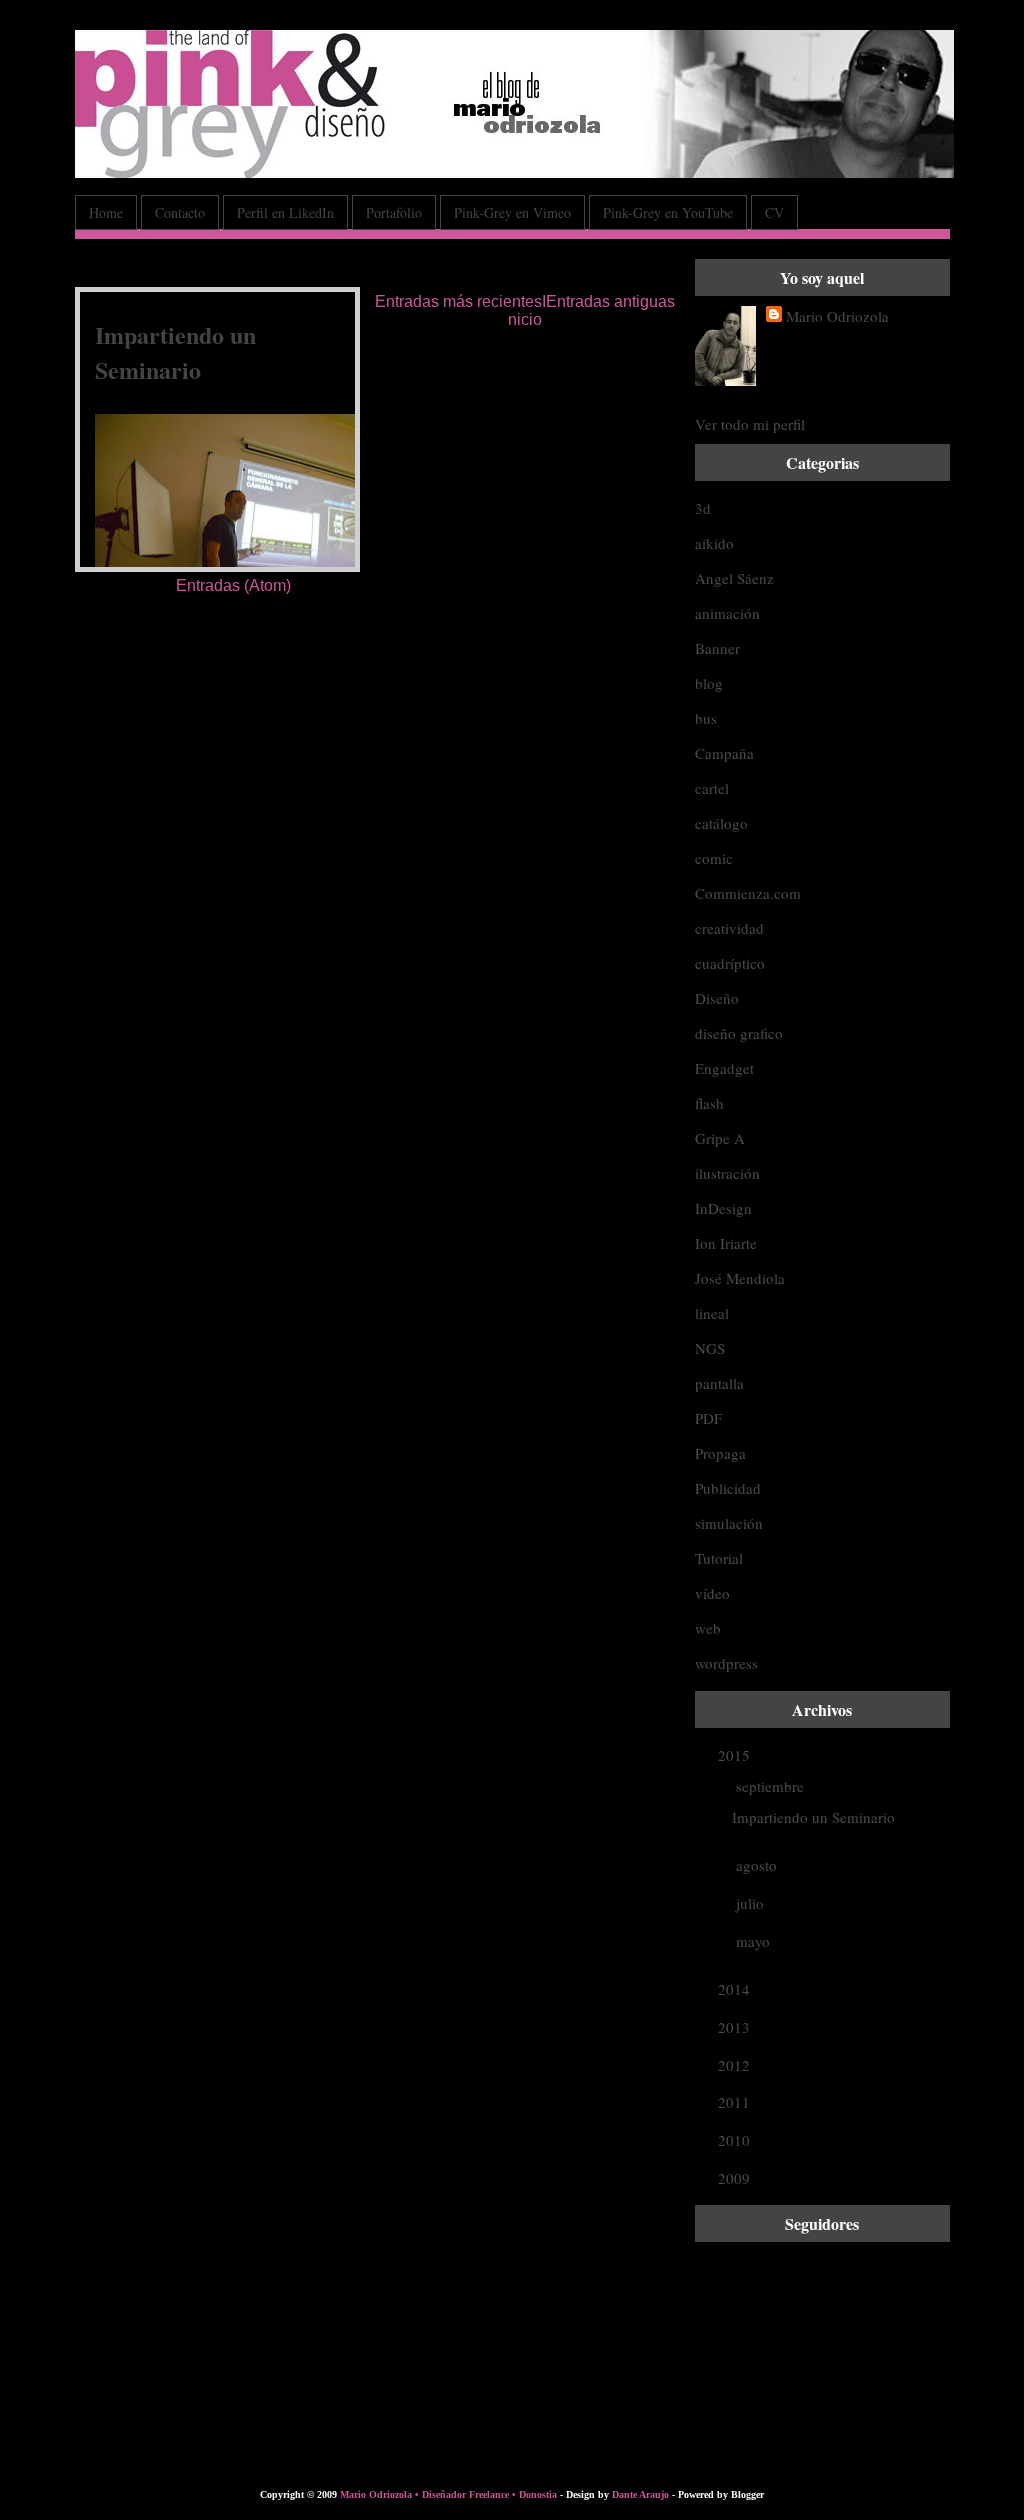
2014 (736, 1989)
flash (709, 1103)
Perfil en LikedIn (285, 212)
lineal (712, 1313)
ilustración (727, 1173)
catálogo (721, 823)
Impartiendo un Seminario (175, 352)
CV (774, 212)
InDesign (723, 1208)
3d (703, 508)
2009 (736, 2178)
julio (752, 1903)
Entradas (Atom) (233, 585)
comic (714, 858)
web (708, 1628)
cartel (712, 788)
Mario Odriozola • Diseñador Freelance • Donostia (448, 2494)
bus (706, 718)
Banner (717, 648)
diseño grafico (739, 1033)
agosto (758, 1865)
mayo (755, 1941)
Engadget (724, 1068)
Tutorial (719, 1558)
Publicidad (728, 1488)
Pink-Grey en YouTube (668, 212)
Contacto (180, 212)
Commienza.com (748, 893)
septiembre (772, 1786)
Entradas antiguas (610, 301)
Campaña (724, 753)
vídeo (712, 1593)
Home (106, 212)
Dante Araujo (640, 2494)
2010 (736, 2140)
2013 (736, 2027)
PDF (708, 1418)
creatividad (729, 928)
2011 (736, 2102)
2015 (736, 1755)
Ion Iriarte (726, 1243)
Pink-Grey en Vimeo (512, 212)
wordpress (726, 1663)
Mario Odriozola (837, 316)
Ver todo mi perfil (750, 424)
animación (727, 613)
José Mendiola (740, 1278)
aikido (714, 543)
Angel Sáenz (734, 578)
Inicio (527, 310)
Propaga (720, 1453)
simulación (729, 1523)
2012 (736, 2065)
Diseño (717, 998)
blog (709, 683)
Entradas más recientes (458, 301)
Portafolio (394, 212)
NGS (710, 1348)
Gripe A (720, 1138)
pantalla (719, 1383)
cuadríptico (730, 963)
